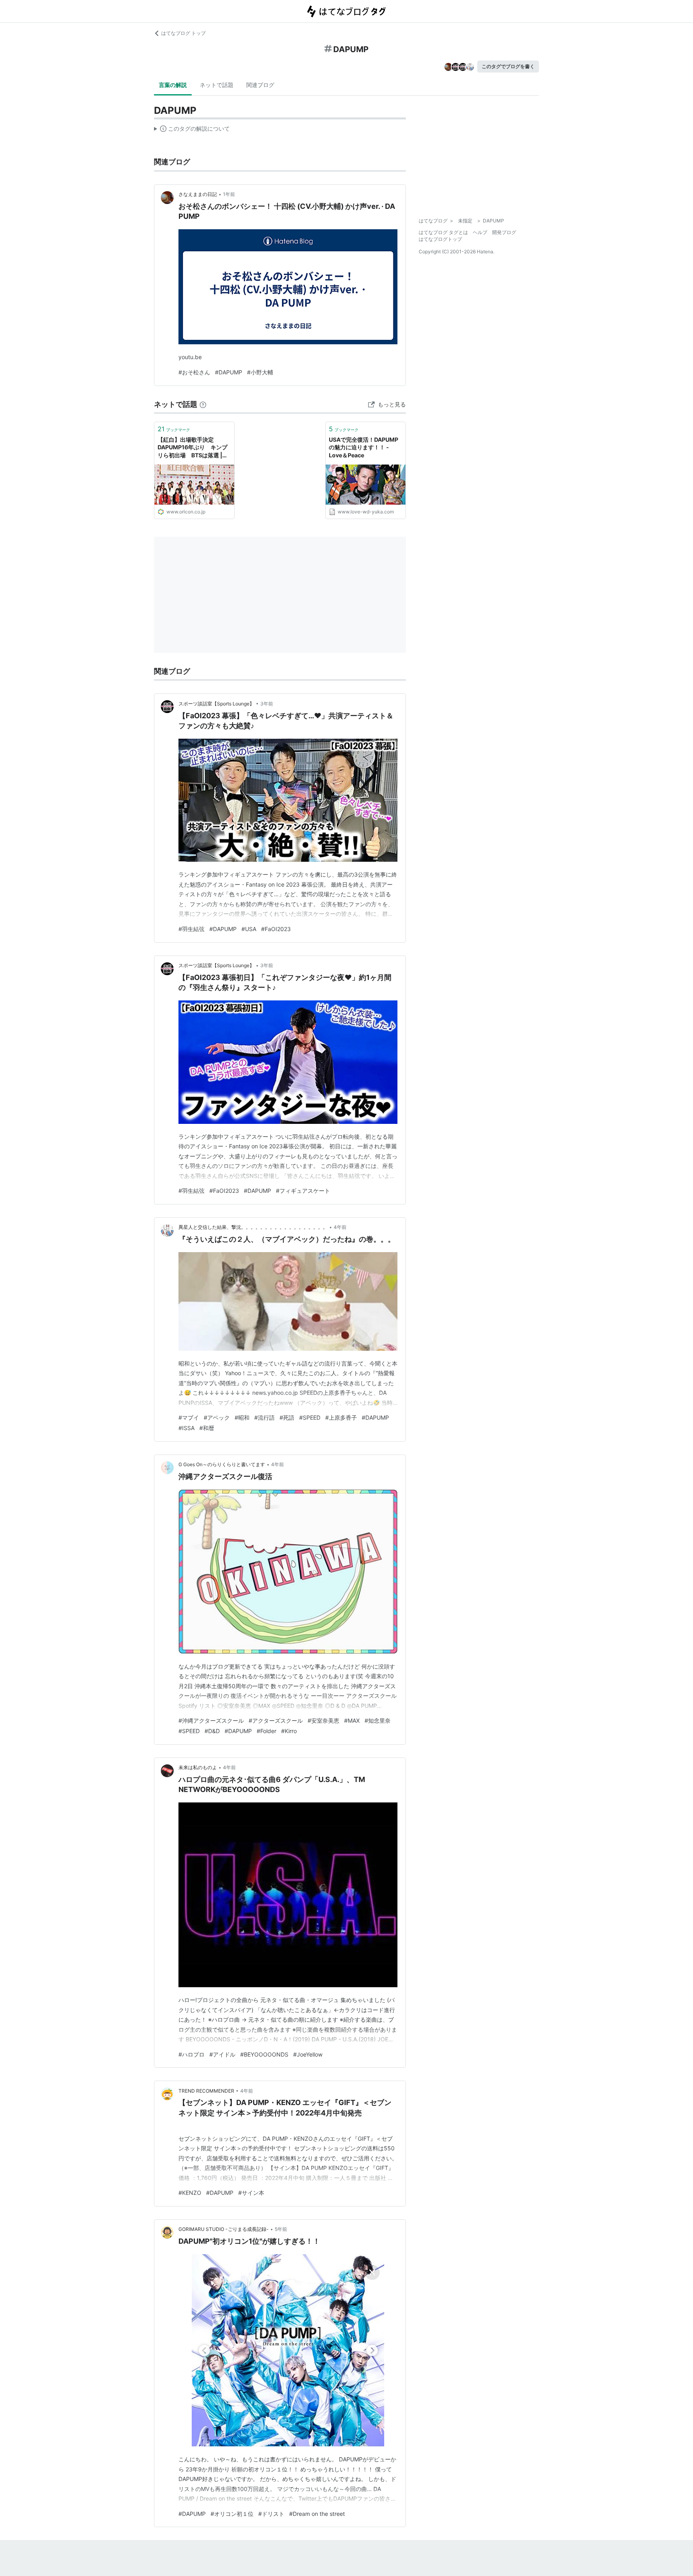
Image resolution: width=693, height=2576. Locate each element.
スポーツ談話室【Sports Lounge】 (216, 704)
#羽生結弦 (191, 929)
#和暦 (207, 1428)
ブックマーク (174, 429)
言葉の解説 (173, 85)
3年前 (267, 704)
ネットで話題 (217, 85)
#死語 (287, 1417)
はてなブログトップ (440, 239)
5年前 (281, 2229)
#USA (249, 929)
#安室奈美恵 (323, 1720)
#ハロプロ (191, 2054)
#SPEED (310, 1417)
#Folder (266, 1731)
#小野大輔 (260, 372)
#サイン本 (251, 2193)
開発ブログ (504, 232)
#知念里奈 (378, 1720)
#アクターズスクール (276, 1720)
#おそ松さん (194, 372)
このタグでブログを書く (508, 66)
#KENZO (190, 2193)
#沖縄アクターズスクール (211, 1720)
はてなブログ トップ (183, 33)
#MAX (352, 1720)
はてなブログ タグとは (443, 232)
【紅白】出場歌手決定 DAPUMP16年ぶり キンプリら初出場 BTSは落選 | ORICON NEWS (192, 448)
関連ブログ (260, 85)
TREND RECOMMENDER (206, 2091)
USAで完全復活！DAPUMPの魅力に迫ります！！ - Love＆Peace (364, 447)
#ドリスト (271, 2514)
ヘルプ (480, 232)
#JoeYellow (308, 2054)
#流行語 (264, 1417)
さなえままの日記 (198, 194)
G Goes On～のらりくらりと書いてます (222, 1464)
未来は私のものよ (198, 1767)
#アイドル (222, 2054)
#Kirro (289, 1731)
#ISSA (186, 1428)
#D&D (212, 1731)
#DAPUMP (229, 372)
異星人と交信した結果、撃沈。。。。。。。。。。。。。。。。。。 (253, 1227)
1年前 (229, 194)
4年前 (340, 1227)
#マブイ (189, 1417)
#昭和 (242, 1417)
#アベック (217, 1417)
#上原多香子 (341, 1417)
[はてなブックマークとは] (203, 404)
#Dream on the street (317, 2514)
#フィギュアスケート (303, 1191)
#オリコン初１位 (232, 2514)
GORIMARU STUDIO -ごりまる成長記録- (224, 2229)
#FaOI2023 (276, 929)
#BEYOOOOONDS (264, 2054)
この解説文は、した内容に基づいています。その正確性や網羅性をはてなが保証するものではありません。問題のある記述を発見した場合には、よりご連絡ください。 (192, 130)
